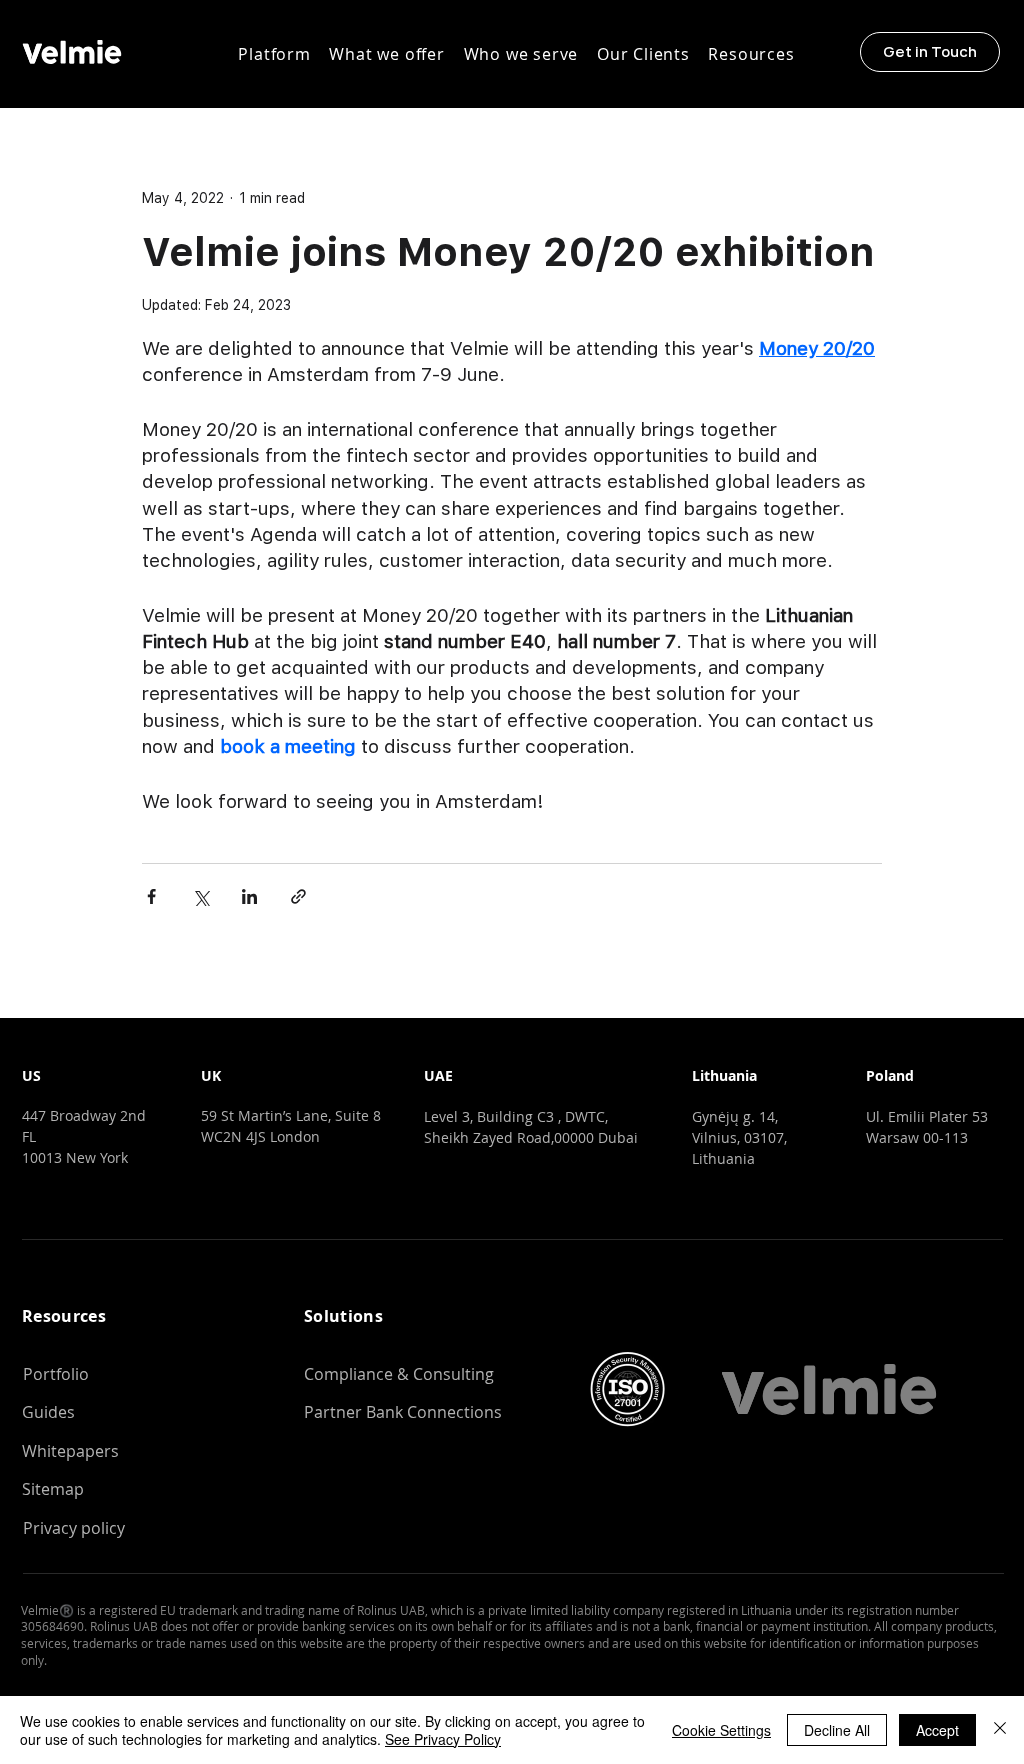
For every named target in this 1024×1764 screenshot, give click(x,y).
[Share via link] (298, 896)
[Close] (1000, 1730)
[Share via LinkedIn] (249, 896)
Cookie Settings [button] (721, 1730)
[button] (274, 54)
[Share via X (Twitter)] (200, 896)
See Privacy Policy (443, 1739)
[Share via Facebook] (151, 896)
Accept (937, 1730)
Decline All (837, 1730)
